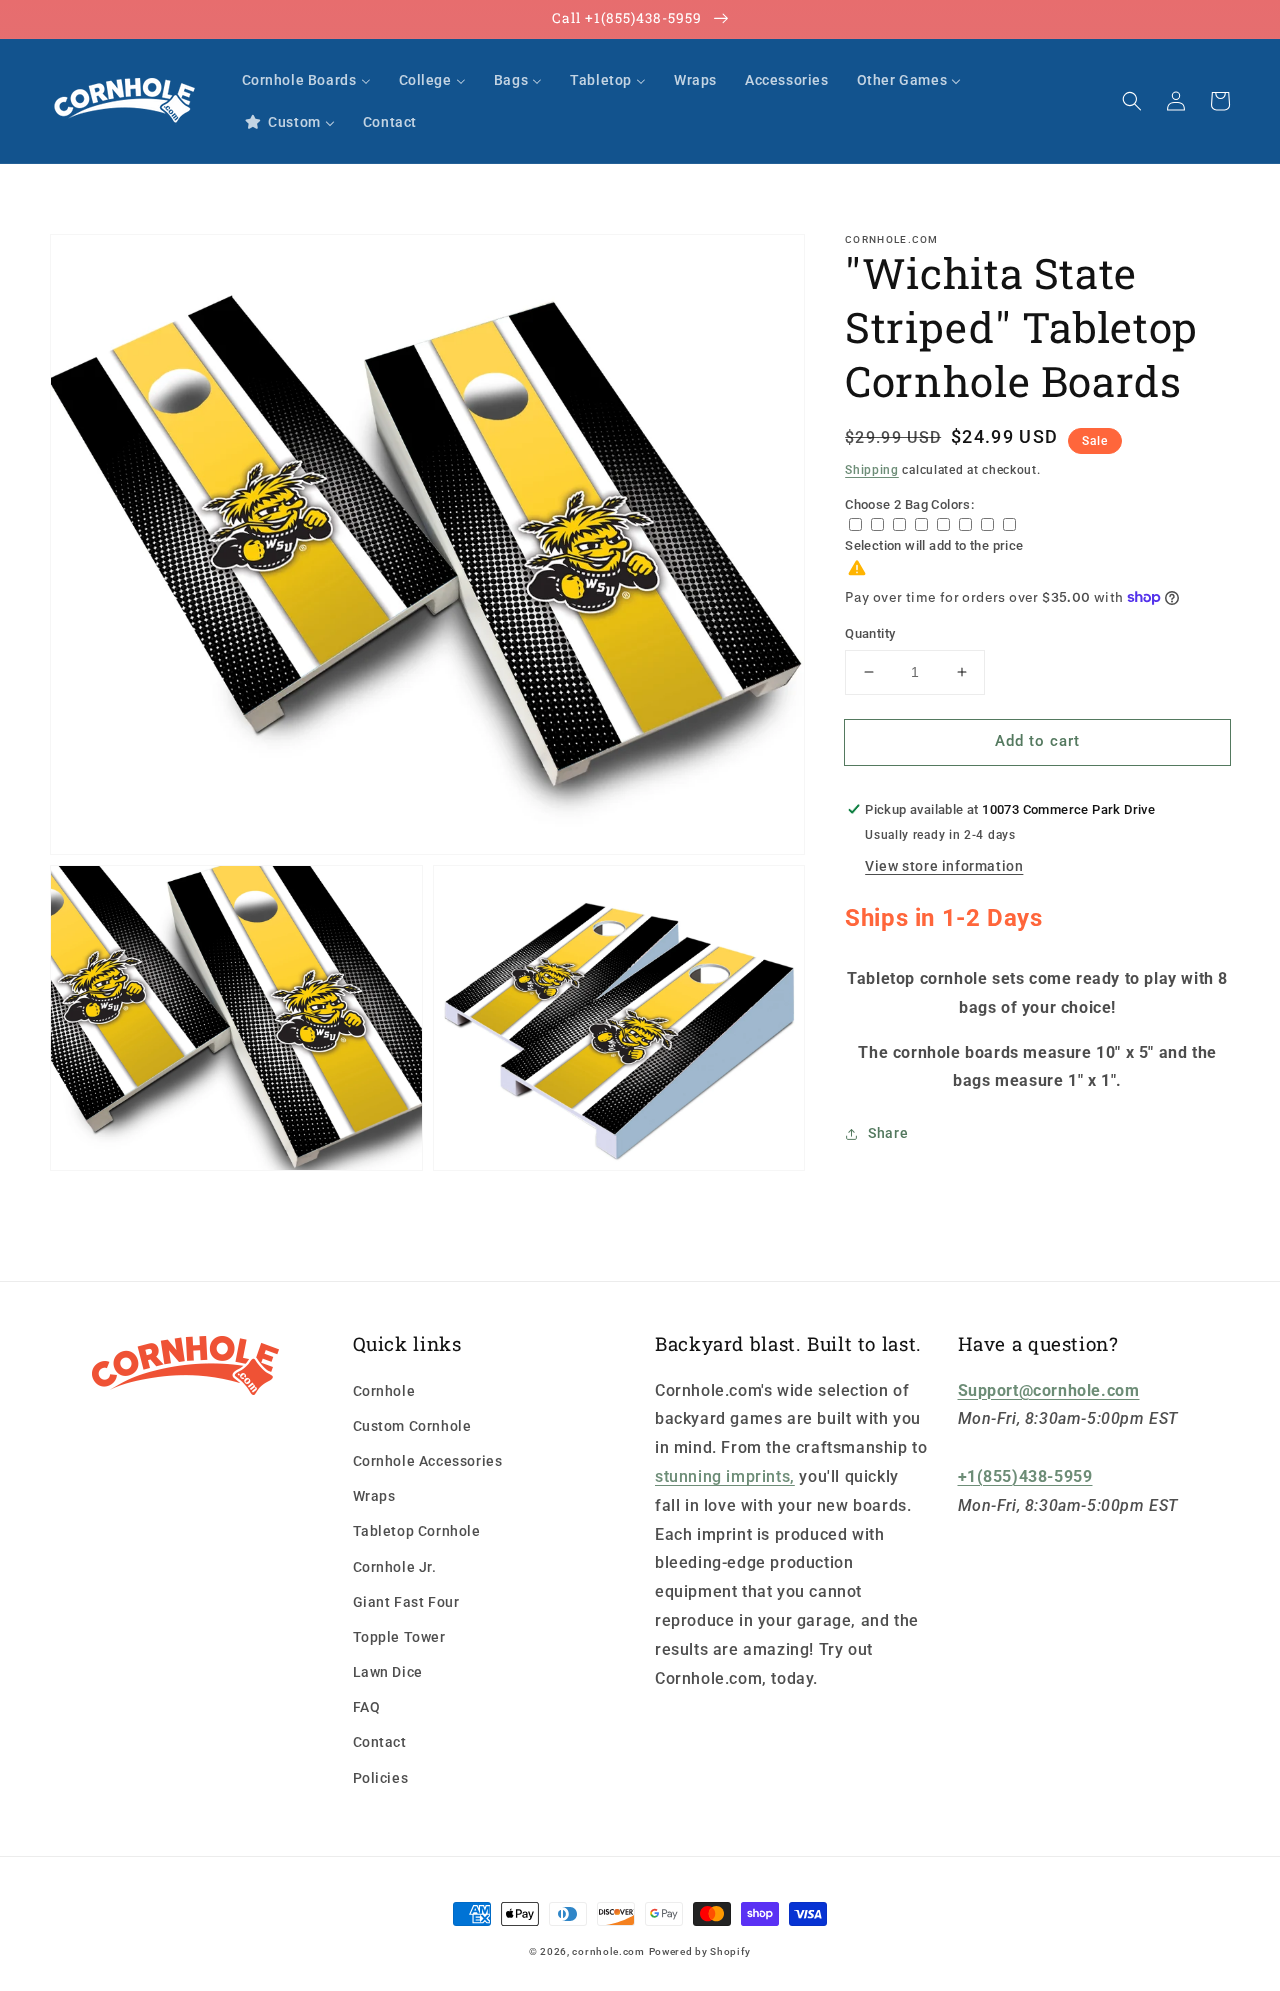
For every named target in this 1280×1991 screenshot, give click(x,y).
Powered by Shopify (700, 1951)
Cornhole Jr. (395, 1567)
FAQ (367, 1707)
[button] (1132, 101)
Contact (380, 1742)
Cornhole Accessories (428, 1461)
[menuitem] (306, 80)
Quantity (870, 633)
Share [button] (888, 1133)
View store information (944, 866)
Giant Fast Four (406, 1602)
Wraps (374, 1496)
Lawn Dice (388, 1672)
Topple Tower (399, 1637)
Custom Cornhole (412, 1426)
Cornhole (384, 1391)
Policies (381, 1778)
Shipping (872, 470)
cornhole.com (608, 1951)
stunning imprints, (725, 1476)
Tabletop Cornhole (417, 1531)
